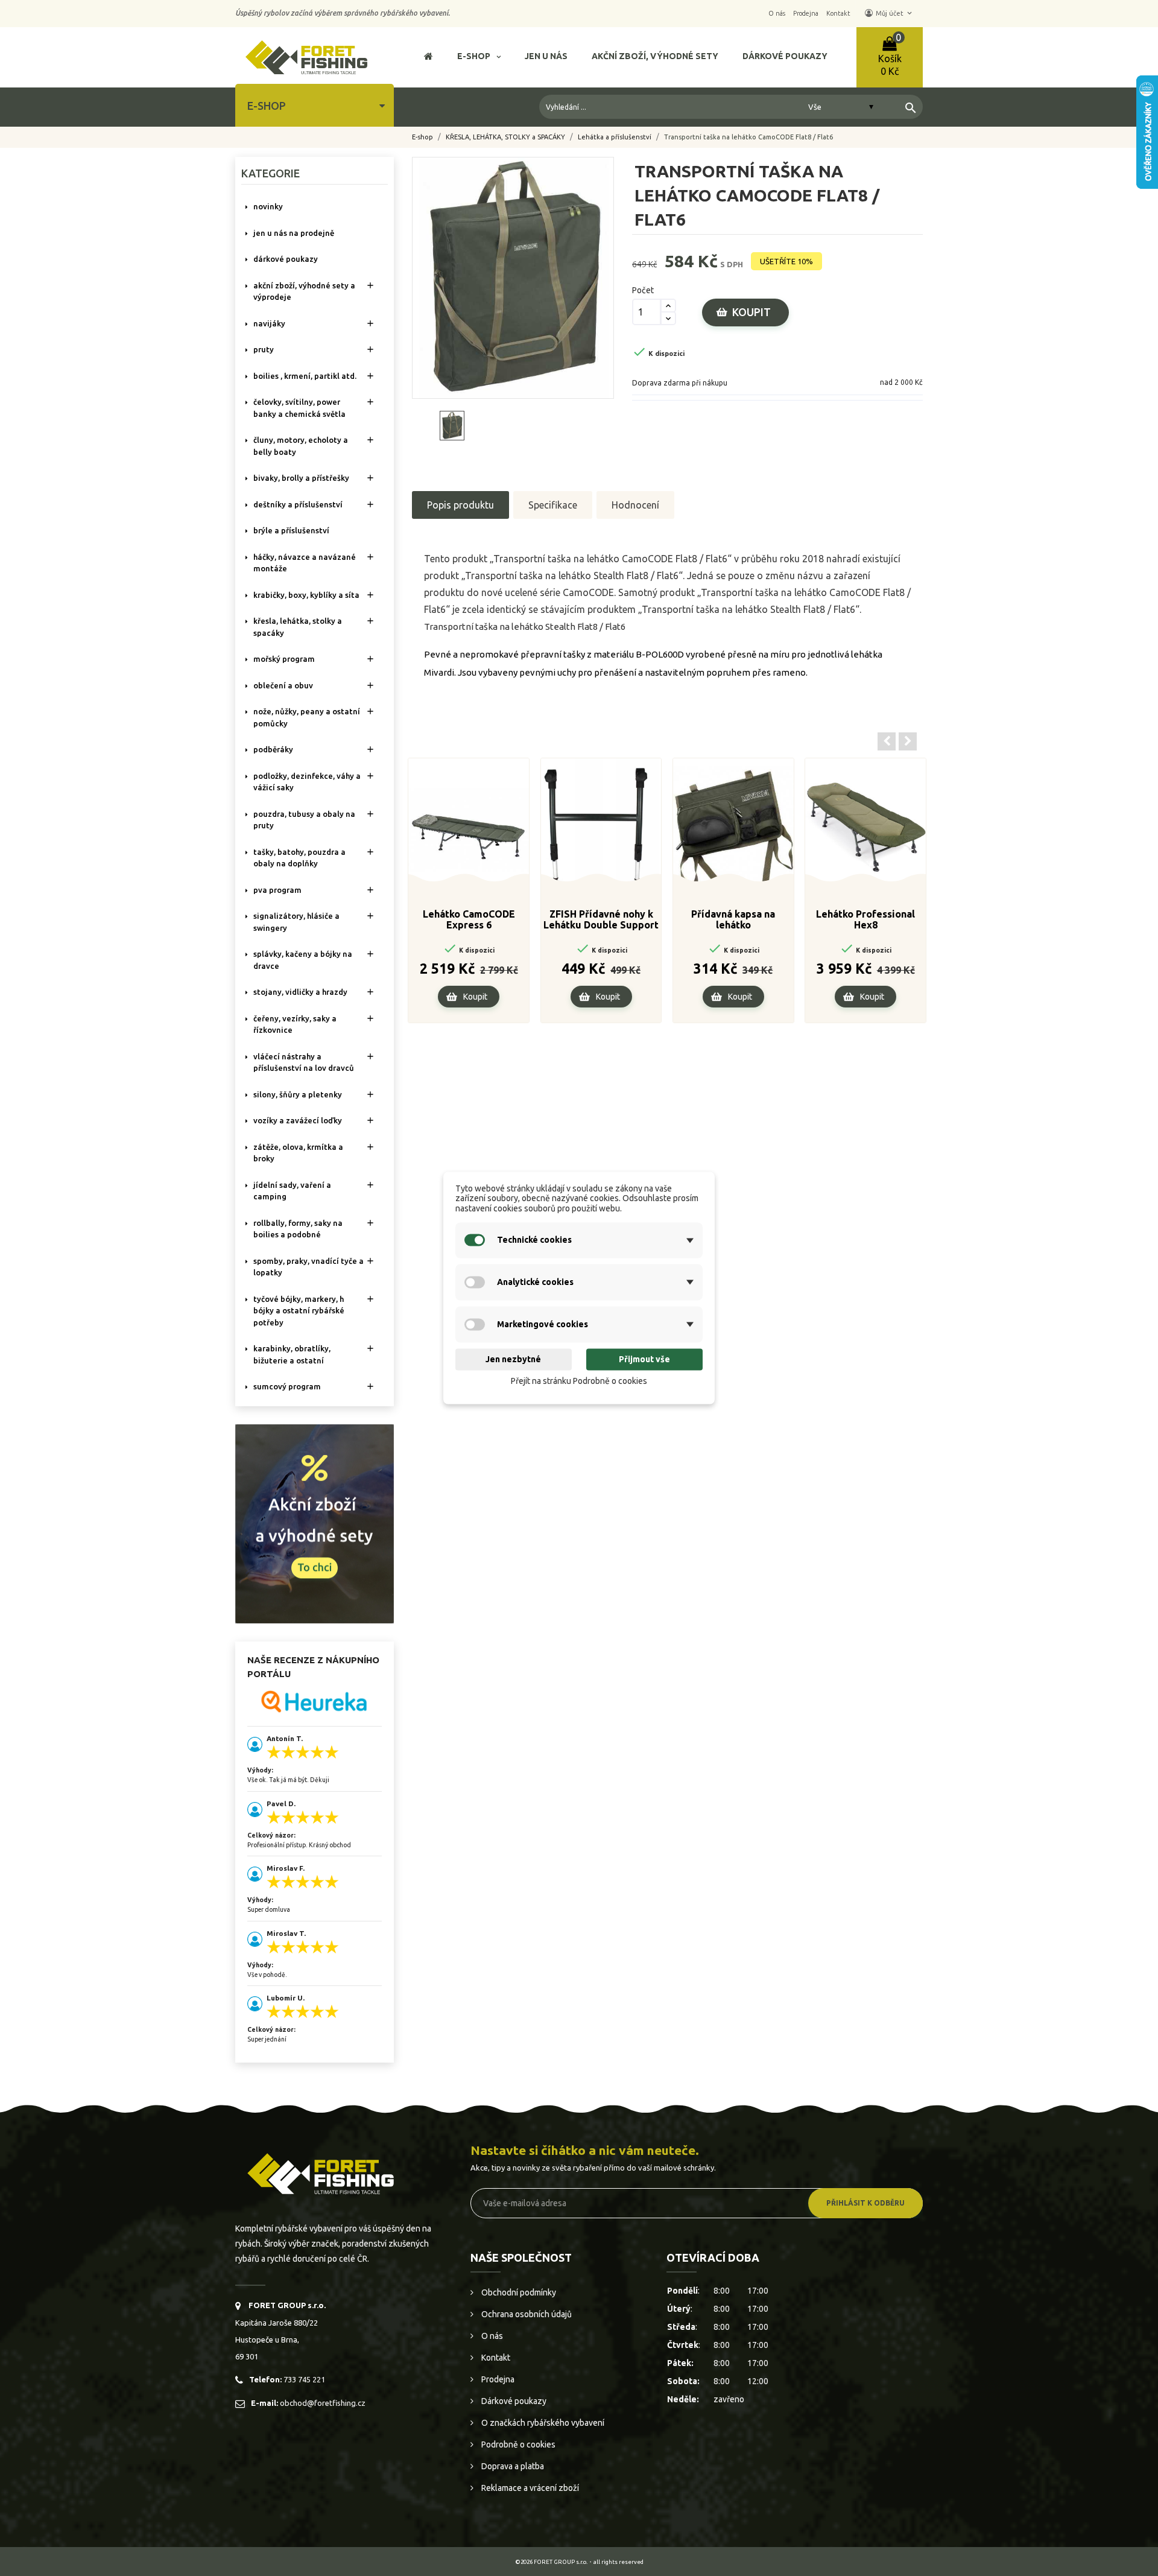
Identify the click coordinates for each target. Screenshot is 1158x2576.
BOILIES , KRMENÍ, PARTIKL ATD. (305, 376)
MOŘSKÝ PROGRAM (284, 659)
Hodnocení (635, 505)
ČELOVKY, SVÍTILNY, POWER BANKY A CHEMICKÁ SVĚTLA (299, 408)
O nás (491, 2336)
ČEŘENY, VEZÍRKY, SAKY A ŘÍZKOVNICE (295, 1024)
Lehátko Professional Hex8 (865, 919)
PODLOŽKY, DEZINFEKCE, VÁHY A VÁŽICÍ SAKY (307, 782)
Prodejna (497, 2379)
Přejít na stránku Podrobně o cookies (579, 1381)
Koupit (751, 312)
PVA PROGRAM (277, 890)
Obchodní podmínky (518, 2292)
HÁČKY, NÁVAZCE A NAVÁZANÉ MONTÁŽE (305, 563)
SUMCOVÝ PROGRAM (287, 1386)
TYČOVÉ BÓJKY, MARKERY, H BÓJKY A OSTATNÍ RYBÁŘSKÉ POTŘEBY (299, 1311)
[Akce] (315, 1523)
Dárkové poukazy (513, 2401)
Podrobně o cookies (517, 2444)
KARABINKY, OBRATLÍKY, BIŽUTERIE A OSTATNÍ (292, 1354)
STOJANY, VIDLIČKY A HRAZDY (300, 992)
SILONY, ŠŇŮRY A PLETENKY (298, 1094)
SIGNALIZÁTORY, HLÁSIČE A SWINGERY (296, 922)
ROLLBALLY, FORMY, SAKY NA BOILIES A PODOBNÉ (298, 1229)
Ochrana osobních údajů (526, 2314)
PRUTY (264, 349)
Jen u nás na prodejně (294, 233)
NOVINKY (268, 206)
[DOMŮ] (429, 58)
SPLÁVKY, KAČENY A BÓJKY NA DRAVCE (303, 960)
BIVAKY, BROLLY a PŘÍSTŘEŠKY (301, 478)
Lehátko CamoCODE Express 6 (469, 919)
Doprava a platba (512, 2466)
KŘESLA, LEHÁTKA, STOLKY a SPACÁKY (298, 627)
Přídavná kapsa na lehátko (733, 919)
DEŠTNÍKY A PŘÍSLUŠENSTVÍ (298, 504)
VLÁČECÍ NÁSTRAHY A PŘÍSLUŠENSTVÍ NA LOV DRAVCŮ (304, 1062)
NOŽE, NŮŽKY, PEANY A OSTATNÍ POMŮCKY (307, 717)
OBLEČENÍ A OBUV (283, 685)
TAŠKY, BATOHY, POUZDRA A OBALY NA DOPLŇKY (299, 858)
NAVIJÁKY (269, 323)
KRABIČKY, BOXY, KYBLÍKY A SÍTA (306, 595)
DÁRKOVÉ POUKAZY (286, 259)
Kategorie (271, 173)
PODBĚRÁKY (273, 749)
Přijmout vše (644, 1359)
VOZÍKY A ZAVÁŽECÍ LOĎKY (298, 1120)
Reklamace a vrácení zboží (529, 2488)
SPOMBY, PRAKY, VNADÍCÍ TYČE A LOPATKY (308, 1267)
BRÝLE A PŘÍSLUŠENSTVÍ (291, 530)
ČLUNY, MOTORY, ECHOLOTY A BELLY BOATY (301, 446)
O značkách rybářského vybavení (542, 2423)
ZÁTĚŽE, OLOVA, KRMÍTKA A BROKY (298, 1153)
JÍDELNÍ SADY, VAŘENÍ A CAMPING (292, 1191)
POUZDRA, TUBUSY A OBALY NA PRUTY (304, 820)
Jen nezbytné (513, 1359)
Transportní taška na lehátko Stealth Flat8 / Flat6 (525, 627)
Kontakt (495, 2358)
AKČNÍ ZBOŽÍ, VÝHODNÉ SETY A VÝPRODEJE (304, 291)
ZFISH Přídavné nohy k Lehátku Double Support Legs (601, 920)
